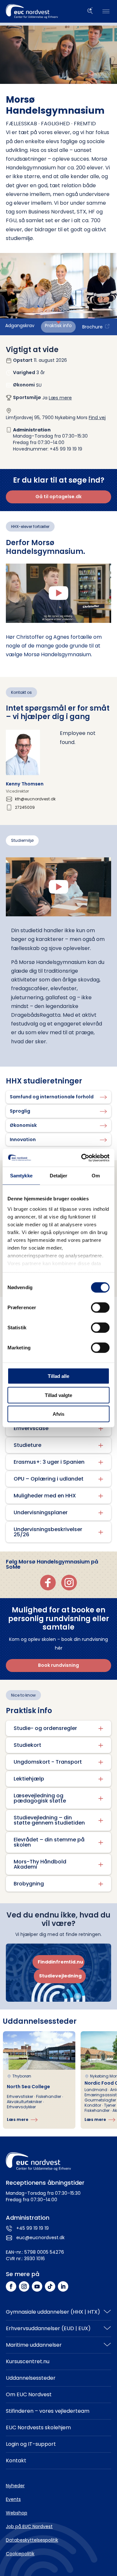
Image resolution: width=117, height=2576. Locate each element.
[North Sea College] (39, 2080)
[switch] (100, 1308)
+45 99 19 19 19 (32, 2228)
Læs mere (60, 398)
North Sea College (28, 2087)
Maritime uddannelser (34, 2345)
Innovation (23, 1139)
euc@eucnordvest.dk (40, 2238)
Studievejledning (60, 1976)
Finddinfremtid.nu (60, 1962)
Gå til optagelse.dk (58, 497)
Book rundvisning (58, 1665)
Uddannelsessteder (31, 2378)
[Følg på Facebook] (11, 2286)
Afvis (58, 1414)
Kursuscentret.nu (28, 2361)
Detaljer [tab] (59, 1176)
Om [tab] (96, 1176)
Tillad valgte (58, 1395)
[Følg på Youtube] (37, 2286)
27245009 (25, 807)
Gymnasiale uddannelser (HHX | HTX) (53, 2312)
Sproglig (20, 1111)
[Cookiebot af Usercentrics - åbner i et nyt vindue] (83, 1158)
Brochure (92, 327)
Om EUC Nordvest (29, 2394)
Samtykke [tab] (21, 1176)
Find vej (97, 418)
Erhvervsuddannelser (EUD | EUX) (48, 2328)
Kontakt (16, 2461)
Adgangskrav (20, 326)
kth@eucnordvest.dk (35, 799)
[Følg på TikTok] (50, 2286)
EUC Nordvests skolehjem (38, 2427)
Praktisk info (58, 326)
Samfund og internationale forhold (52, 1097)
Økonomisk (23, 1125)
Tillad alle (58, 1376)
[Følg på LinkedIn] (63, 2286)
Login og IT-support (31, 2444)
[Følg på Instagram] (24, 2286)
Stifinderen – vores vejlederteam (48, 2411)
